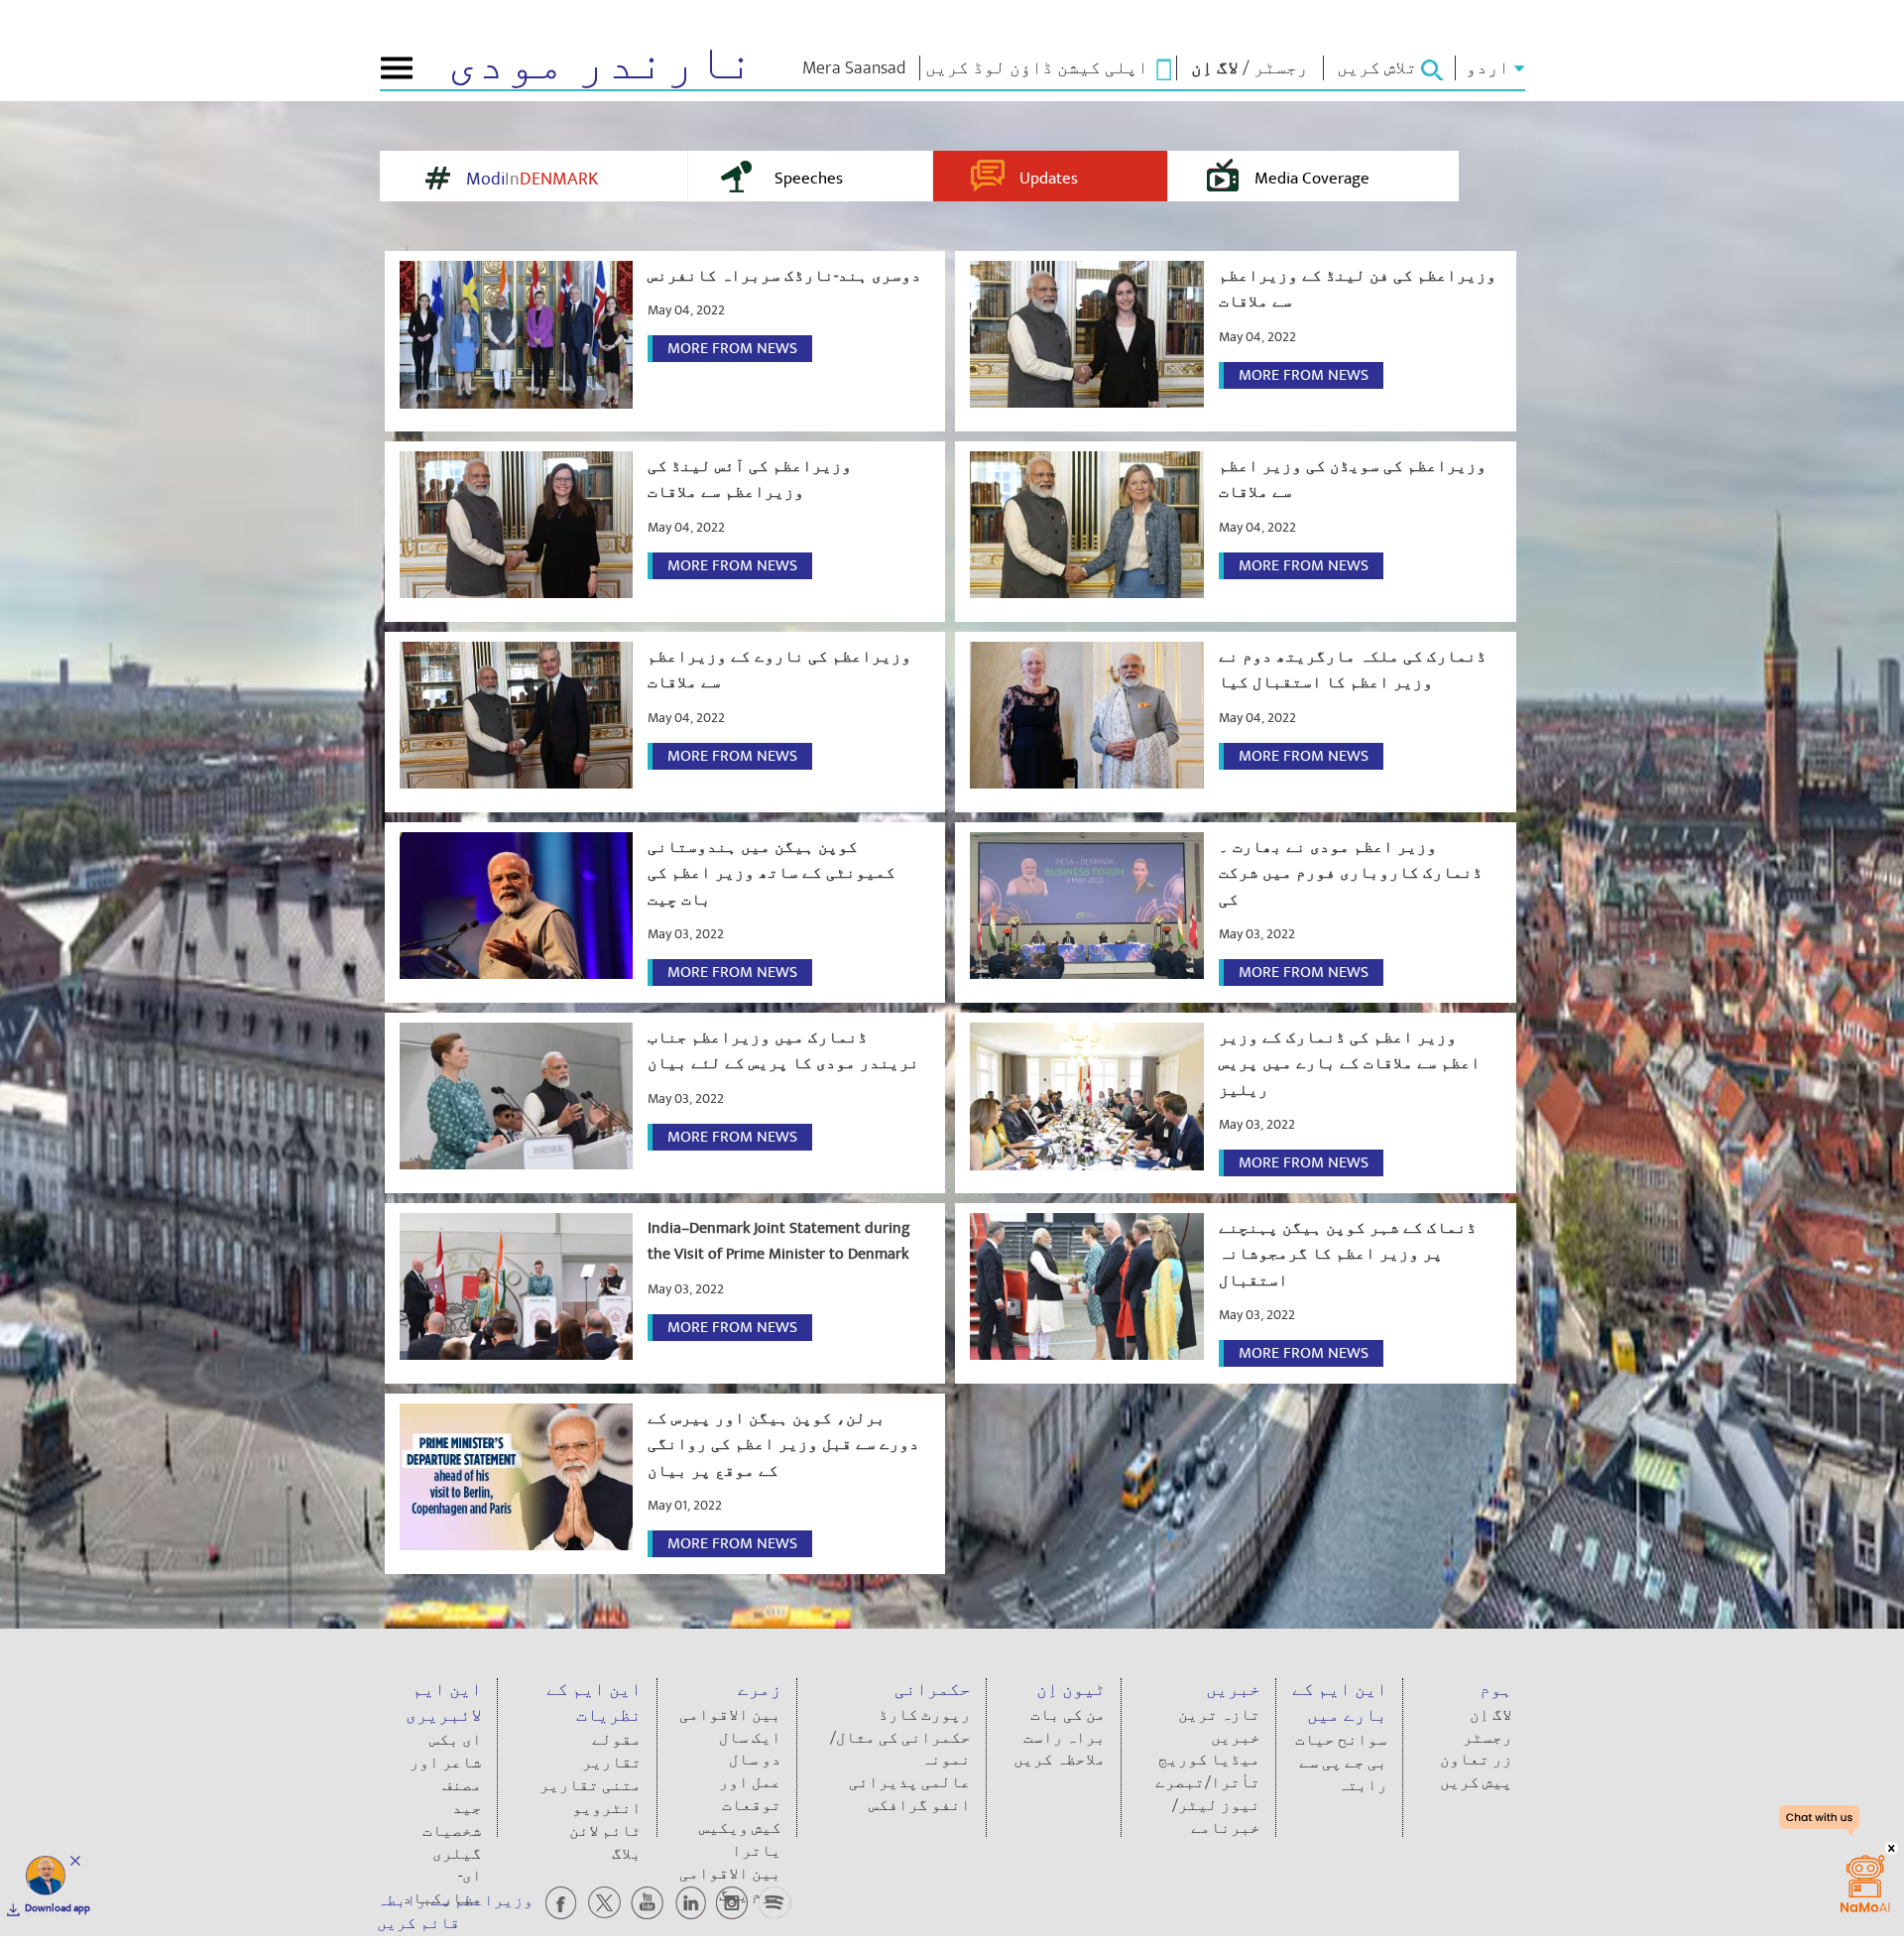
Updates (1049, 179)
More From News (732, 348)
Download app (58, 1908)
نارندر (601, 63)
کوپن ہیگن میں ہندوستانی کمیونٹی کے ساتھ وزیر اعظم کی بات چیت (772, 873)
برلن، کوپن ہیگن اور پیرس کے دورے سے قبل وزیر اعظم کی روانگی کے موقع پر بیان (783, 1445)
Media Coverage (1312, 179)
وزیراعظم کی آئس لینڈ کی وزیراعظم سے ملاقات (750, 479)
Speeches (809, 179)
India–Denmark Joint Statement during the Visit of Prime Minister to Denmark (779, 1241)
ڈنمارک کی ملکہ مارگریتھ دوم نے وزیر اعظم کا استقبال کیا (1353, 670)
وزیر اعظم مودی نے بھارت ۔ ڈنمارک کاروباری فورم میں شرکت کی (1351, 873)
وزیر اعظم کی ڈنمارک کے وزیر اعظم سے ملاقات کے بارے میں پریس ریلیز (1350, 1064)
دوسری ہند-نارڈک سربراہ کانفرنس (784, 276)
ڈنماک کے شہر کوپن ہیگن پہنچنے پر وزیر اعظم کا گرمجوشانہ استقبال (1348, 1254)
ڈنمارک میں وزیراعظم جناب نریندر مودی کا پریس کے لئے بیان (783, 1050)
